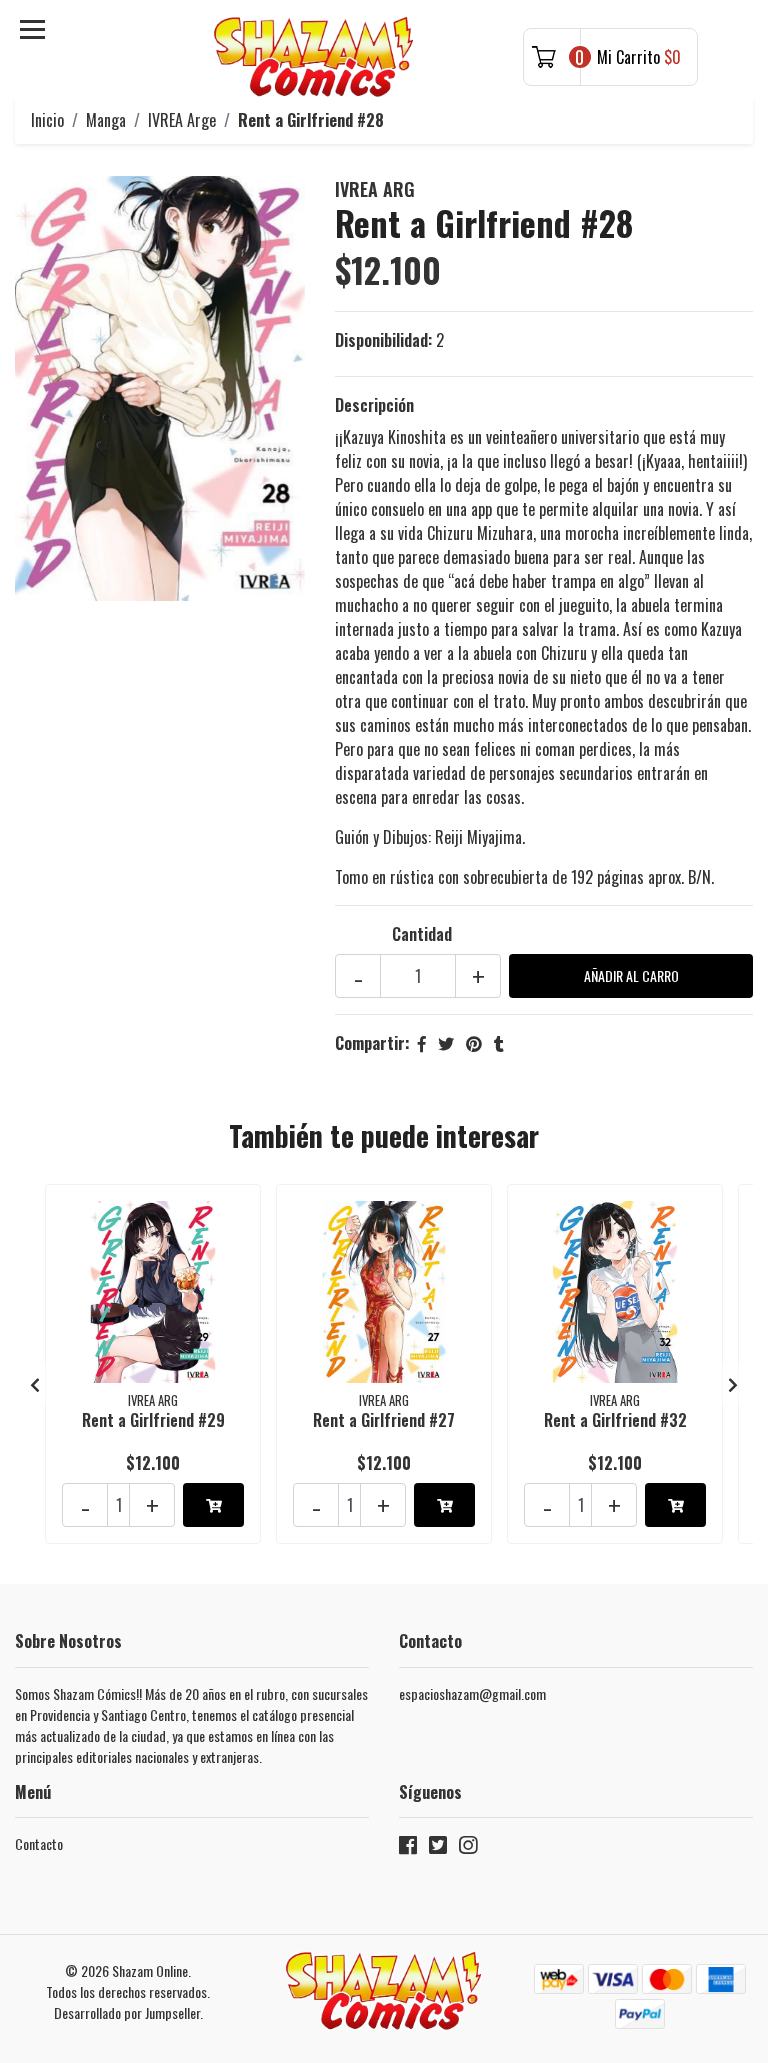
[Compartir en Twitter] (446, 1043)
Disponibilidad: (383, 340)
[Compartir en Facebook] (422, 1043)
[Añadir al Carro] (213, 1505)
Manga (106, 120)
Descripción (374, 405)
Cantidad (422, 934)
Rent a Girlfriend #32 (615, 1420)
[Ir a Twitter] (438, 1848)
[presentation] (35, 1384)
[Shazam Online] (314, 57)
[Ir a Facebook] (408, 1848)
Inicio (47, 120)
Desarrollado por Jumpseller (127, 2012)
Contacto (39, 1843)
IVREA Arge (182, 120)
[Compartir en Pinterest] (474, 1043)
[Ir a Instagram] (468, 1848)
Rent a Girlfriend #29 (153, 1420)
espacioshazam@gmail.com (472, 1693)
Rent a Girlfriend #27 (384, 1420)
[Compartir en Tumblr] (499, 1043)
